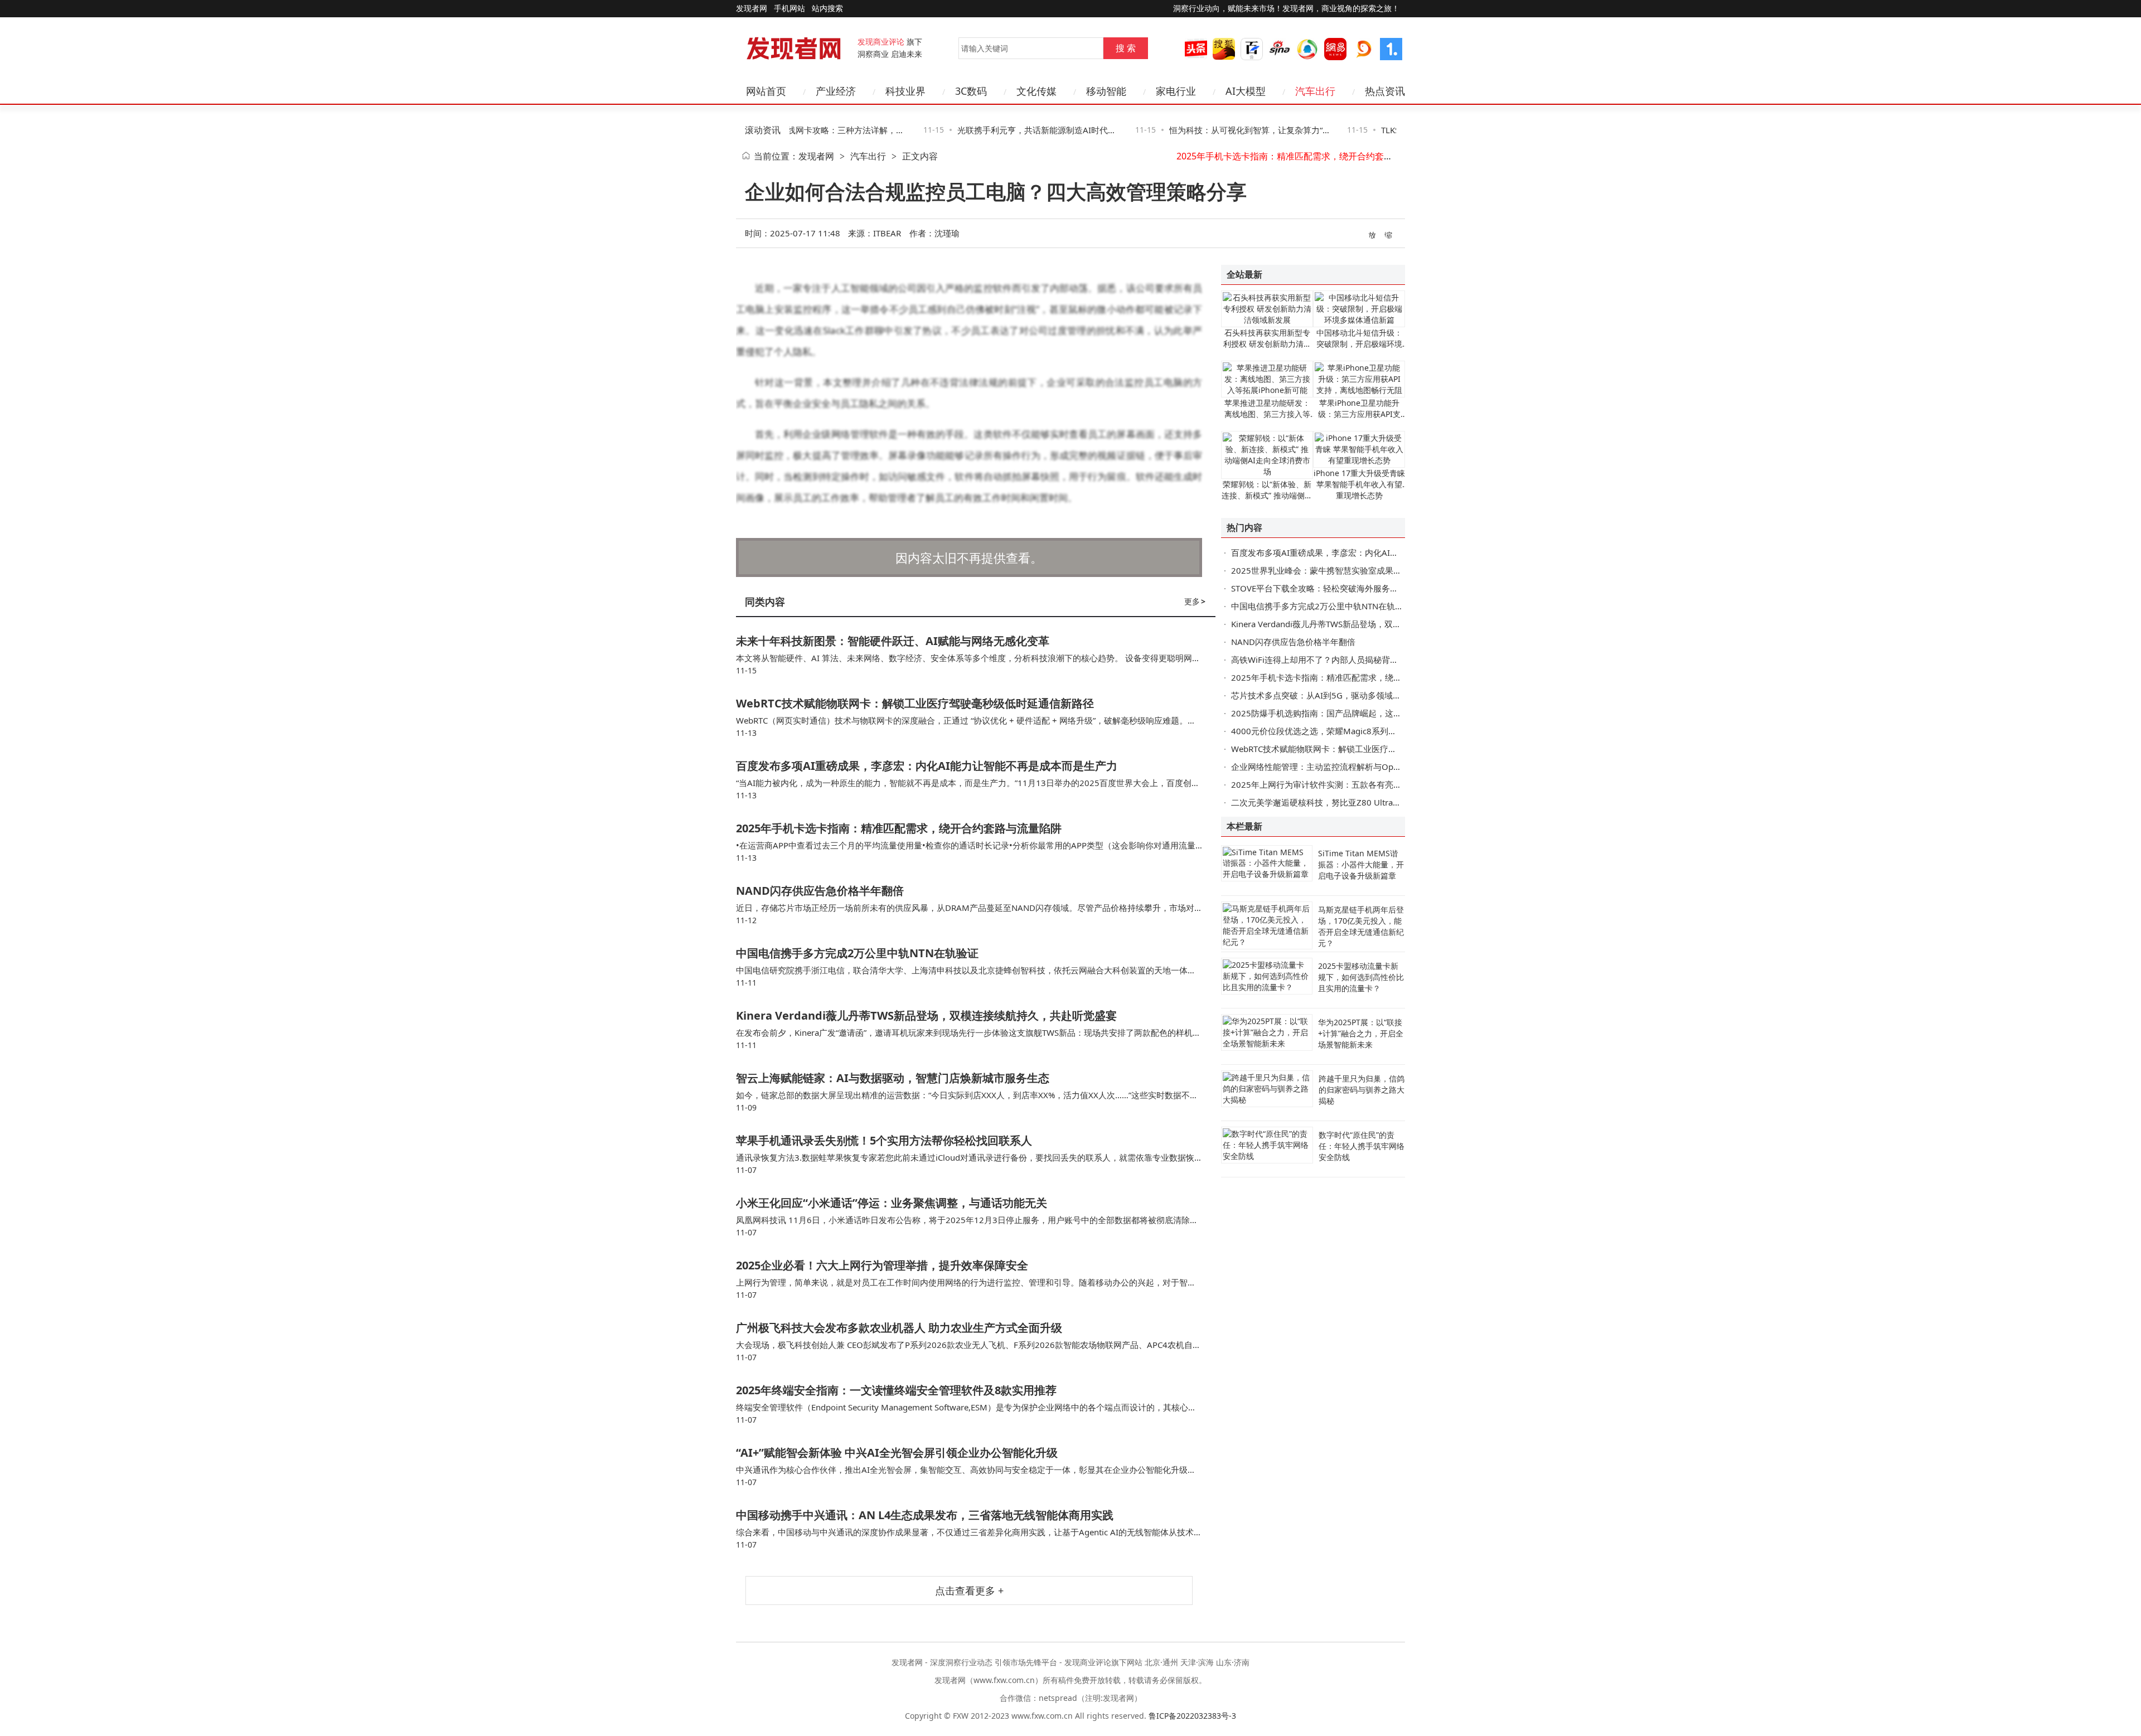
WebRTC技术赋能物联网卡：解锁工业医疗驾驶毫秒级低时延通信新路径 (915, 703)
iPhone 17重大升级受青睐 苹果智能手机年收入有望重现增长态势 (1359, 484)
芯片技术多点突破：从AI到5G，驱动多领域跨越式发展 (1333, 695)
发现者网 (816, 156)
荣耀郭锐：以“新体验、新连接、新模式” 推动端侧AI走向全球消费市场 (1267, 495)
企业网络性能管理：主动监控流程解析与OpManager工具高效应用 (1355, 767)
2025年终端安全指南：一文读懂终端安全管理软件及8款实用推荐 (896, 1390)
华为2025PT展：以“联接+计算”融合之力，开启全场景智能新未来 (1361, 1033)
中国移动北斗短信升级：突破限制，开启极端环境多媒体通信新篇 (1359, 344)
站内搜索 (827, 8)
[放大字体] (1373, 234)
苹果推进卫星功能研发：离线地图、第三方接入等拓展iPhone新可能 (1267, 414)
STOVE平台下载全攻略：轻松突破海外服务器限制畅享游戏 (1340, 588)
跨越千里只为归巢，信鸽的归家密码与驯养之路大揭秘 (1362, 1090)
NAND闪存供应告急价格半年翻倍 (1333, 156)
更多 (1195, 601)
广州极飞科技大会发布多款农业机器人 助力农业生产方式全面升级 (899, 1328)
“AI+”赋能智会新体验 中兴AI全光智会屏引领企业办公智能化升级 (897, 1453)
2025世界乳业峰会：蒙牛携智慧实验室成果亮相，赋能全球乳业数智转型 (1367, 570)
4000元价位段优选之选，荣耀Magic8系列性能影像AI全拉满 (1343, 731)
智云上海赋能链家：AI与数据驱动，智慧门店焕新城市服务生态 (893, 1078)
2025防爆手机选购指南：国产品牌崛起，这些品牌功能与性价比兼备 (1358, 713)
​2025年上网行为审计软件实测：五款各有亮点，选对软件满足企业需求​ (1362, 784)
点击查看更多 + (969, 1590)
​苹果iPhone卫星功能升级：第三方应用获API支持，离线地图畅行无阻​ (1359, 414)
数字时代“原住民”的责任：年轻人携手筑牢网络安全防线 (1362, 1146)
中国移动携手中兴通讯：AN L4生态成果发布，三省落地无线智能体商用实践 (925, 1515)
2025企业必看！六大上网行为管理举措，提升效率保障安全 (882, 1265)
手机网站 (789, 8)
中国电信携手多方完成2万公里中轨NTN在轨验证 (857, 953)
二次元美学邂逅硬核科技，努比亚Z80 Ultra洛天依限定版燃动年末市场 (1362, 802)
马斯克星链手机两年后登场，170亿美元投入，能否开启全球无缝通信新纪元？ (1361, 926)
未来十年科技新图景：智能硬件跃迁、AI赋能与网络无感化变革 (893, 641)
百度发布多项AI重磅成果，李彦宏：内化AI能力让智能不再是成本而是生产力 (927, 766)
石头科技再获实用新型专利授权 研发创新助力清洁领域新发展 (1267, 344)
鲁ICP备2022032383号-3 (1192, 1716)
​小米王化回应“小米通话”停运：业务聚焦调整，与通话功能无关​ (892, 1203)
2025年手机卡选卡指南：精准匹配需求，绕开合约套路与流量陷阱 (899, 828)
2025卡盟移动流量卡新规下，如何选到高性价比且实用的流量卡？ (1361, 977)
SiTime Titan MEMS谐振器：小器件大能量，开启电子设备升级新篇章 (1361, 864)
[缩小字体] (1389, 234)
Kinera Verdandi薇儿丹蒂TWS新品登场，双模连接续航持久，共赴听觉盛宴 (926, 1015)
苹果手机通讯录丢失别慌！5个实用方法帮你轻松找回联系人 (884, 1140)
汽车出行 (868, 156)
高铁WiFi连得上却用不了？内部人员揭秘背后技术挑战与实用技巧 (1352, 660)
